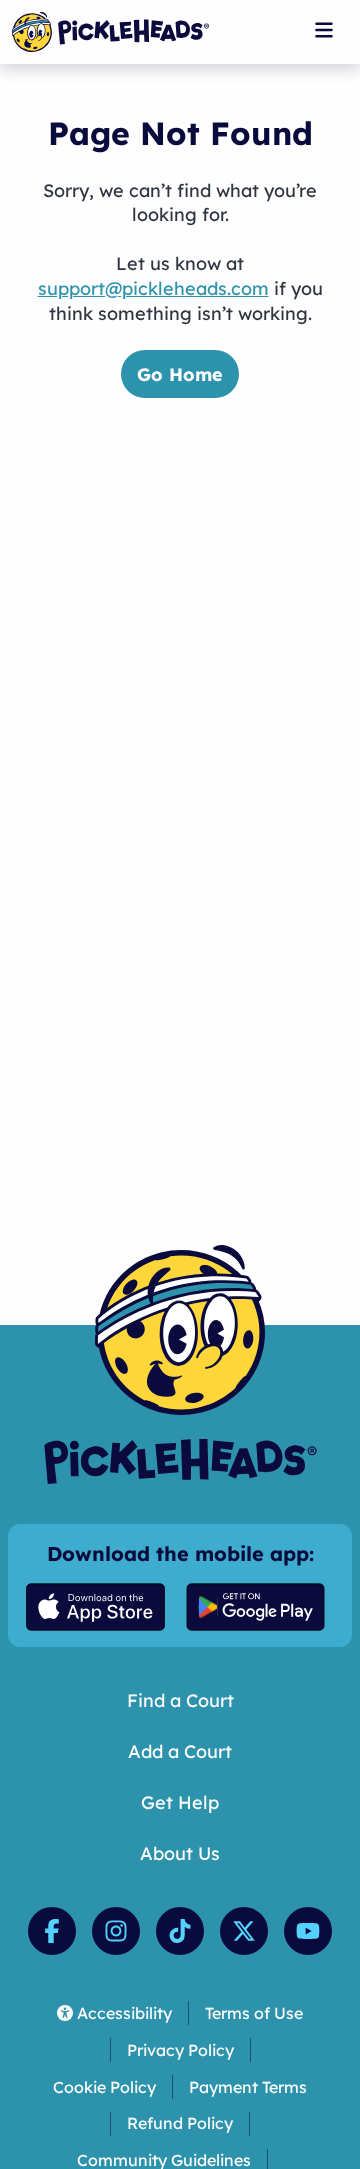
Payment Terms (248, 2087)
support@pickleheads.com (153, 288)
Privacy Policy (180, 2050)
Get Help (180, 1802)
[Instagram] (116, 1931)
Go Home (180, 374)
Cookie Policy (104, 2087)
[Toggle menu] (324, 30)
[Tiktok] (180, 1931)
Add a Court (180, 1751)
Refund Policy (180, 2123)
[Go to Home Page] (110, 32)
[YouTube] (308, 1931)
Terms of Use (254, 2013)
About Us (180, 1853)
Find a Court (180, 1700)
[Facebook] (52, 1931)
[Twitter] (244, 1931)
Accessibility (124, 2013)
